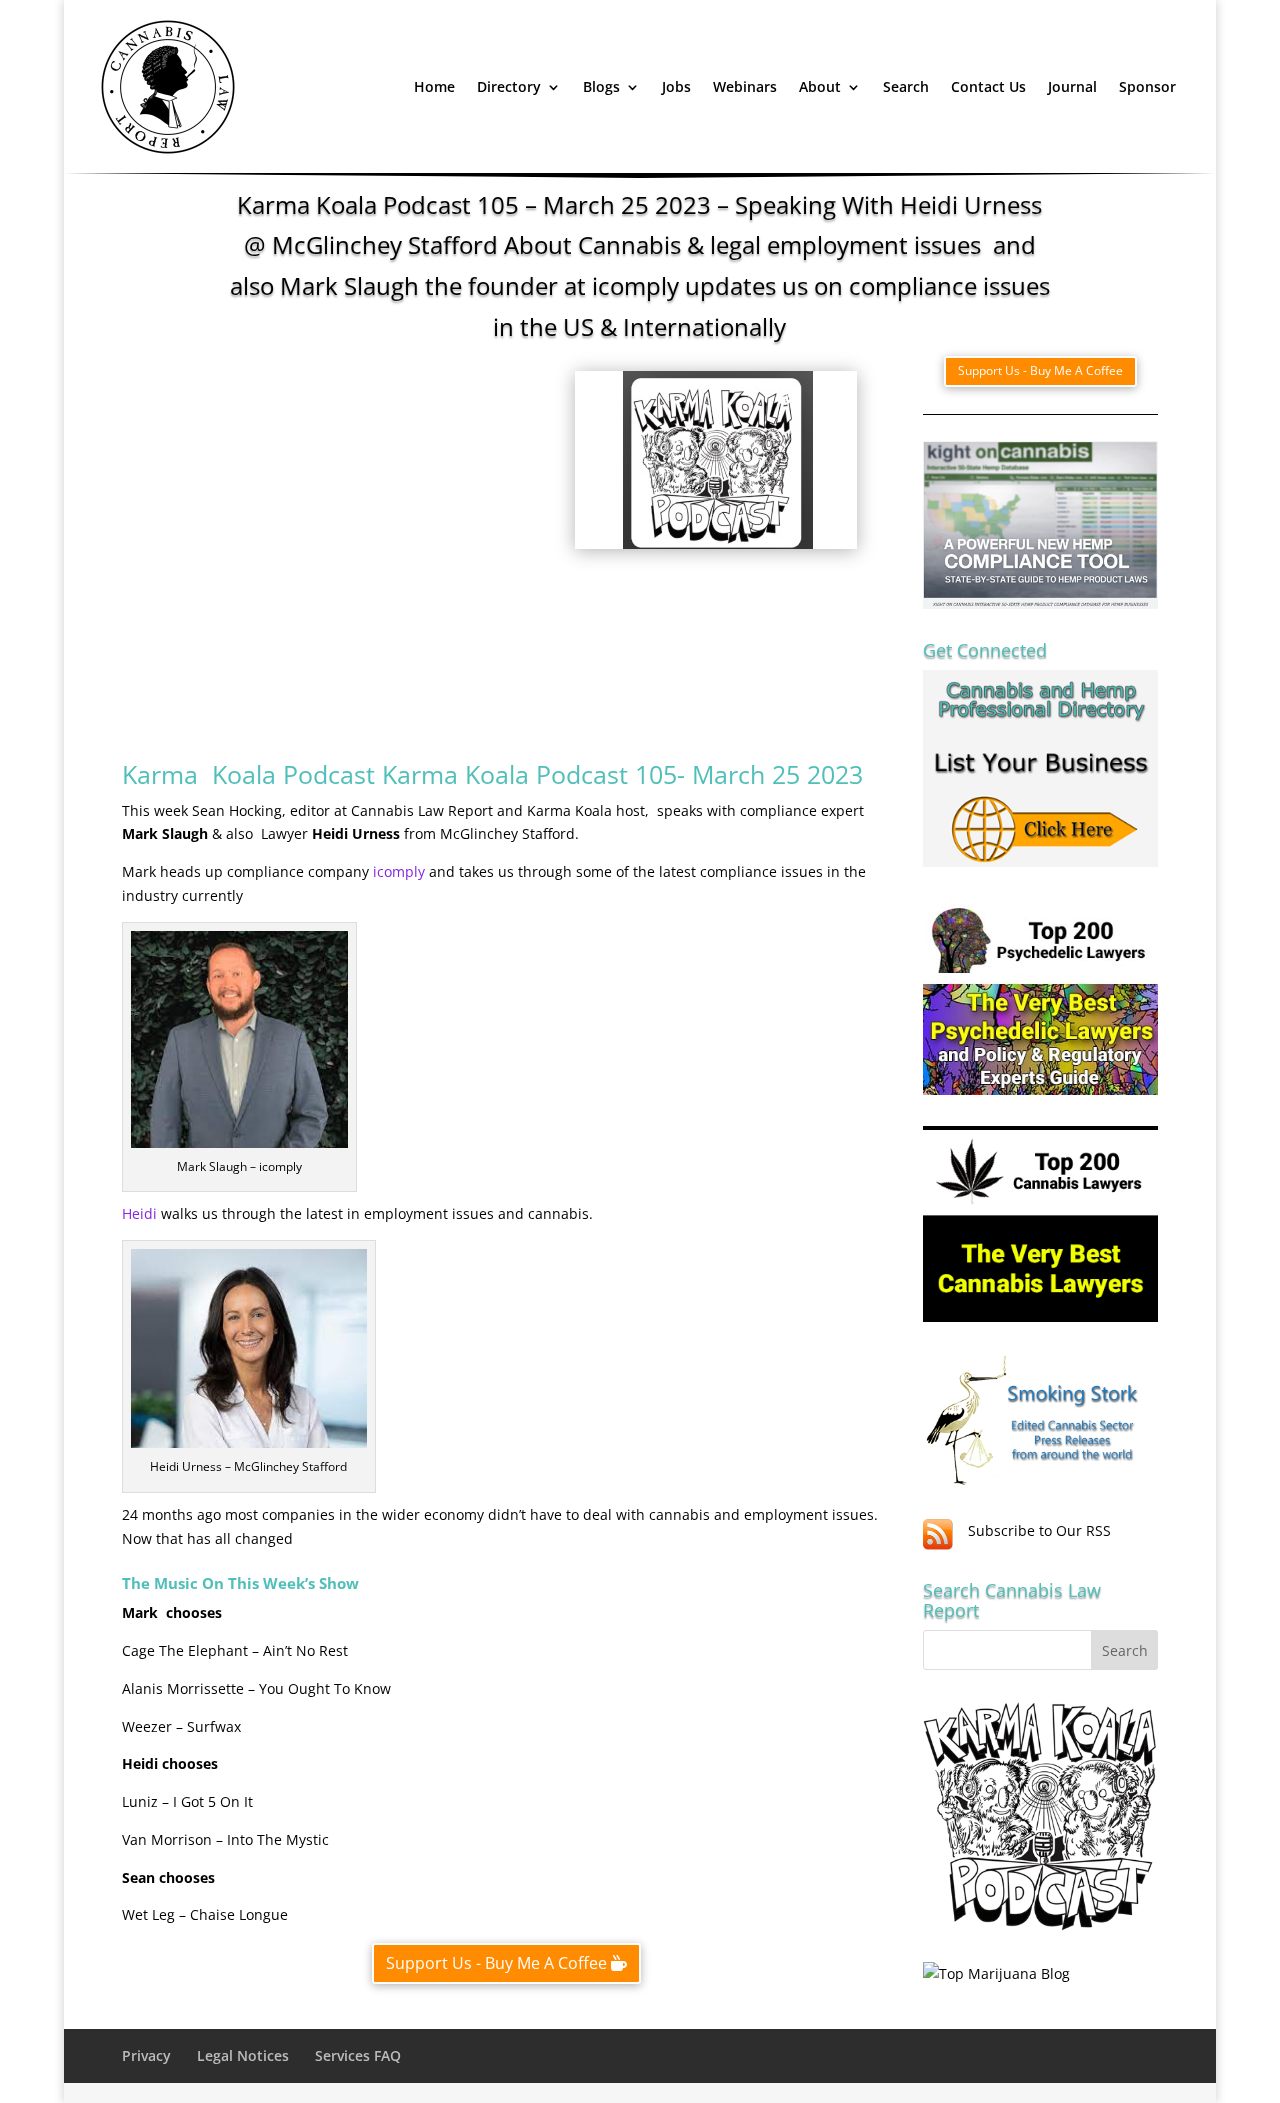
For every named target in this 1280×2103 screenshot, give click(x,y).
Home (434, 86)
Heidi (141, 1213)
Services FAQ (358, 2055)
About (820, 86)
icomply (401, 871)
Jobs (676, 86)
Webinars (745, 86)
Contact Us (988, 86)
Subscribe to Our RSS (1039, 1530)
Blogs (601, 86)
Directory (509, 86)
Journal (1072, 86)
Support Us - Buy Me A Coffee (496, 1963)
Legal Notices (243, 2055)
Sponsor (1147, 86)
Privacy (146, 2055)
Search (906, 86)
